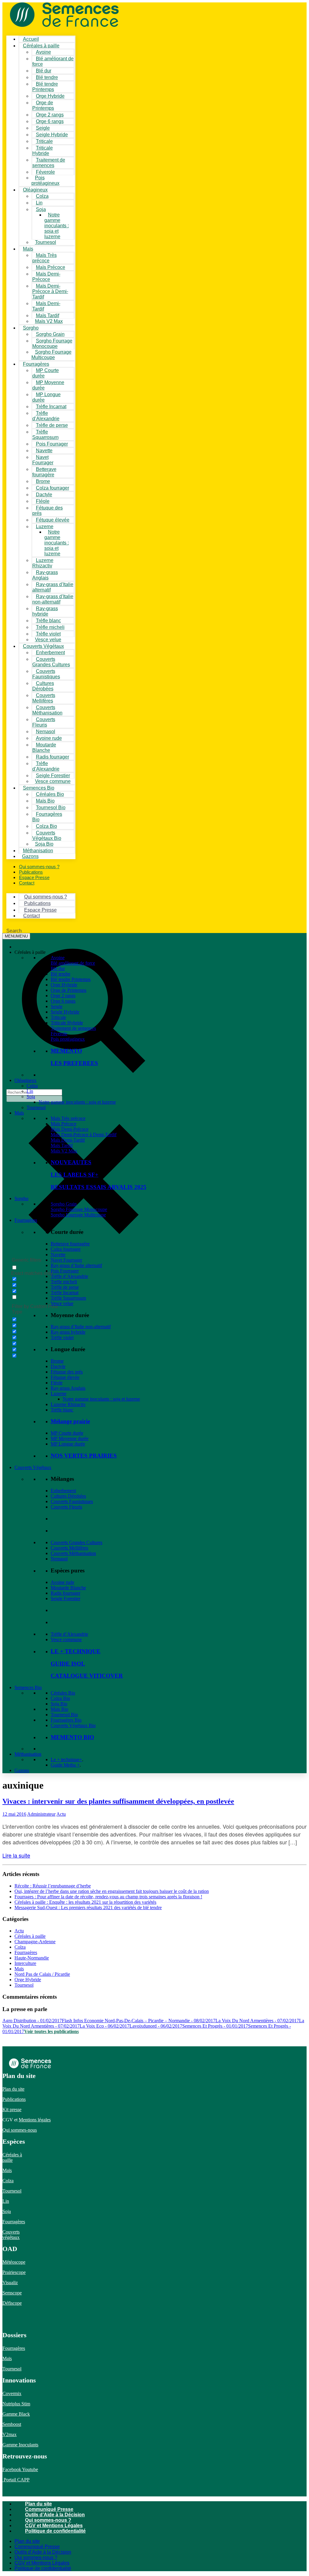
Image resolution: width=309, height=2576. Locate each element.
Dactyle (58, 1366)
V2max (10, 2434)
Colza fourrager (66, 1249)
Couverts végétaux (11, 2235)
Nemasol (59, 1559)
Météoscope (14, 2262)
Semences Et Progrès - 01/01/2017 (215, 2026)
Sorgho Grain (64, 1204)
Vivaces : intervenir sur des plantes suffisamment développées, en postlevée (118, 1801)
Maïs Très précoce (68, 1118)
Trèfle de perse (52, 425)
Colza (32, 1086)
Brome (57, 1361)
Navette (58, 1255)
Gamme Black (16, 2414)
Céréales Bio (63, 1693)
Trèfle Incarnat (51, 407)
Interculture (25, 1963)
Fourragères (26, 1220)
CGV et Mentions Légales (54, 2526)
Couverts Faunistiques (72, 1501)
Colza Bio (60, 1698)
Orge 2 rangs (63, 996)
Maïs (28, 249)
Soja (41, 209)
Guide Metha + (65, 1765)
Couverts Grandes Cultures (76, 1542)
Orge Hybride (64, 985)
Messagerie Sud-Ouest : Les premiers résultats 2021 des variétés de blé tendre (88, 1908)
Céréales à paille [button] (30, 952)
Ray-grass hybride (68, 1332)
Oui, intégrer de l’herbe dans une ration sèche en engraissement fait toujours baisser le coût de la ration (112, 1891)
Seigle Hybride (65, 1012)
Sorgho (31, 328)
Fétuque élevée (65, 1377)
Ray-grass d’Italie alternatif (76, 1265)
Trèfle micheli (64, 1282)
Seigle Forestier (65, 1599)
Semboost (12, 2424)
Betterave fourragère (70, 1244)
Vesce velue (62, 1303)
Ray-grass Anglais (68, 1388)
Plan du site (13, 2089)
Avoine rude (62, 1582)
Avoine (58, 958)
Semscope (12, 2293)
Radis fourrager (53, 757)
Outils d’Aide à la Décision (55, 2515)
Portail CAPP (16, 2480)
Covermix (12, 2393)
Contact (27, 883)
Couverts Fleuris (66, 1507)
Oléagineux (25, 1080)
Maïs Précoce (64, 1124)
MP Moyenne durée (70, 1438)
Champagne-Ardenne (35, 1942)
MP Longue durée (68, 1444)
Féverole (45, 172)
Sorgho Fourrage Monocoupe (79, 1209)
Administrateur (41, 1814)
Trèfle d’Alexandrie (69, 1276)
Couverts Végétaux (33, 1467)
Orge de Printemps (68, 990)
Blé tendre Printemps (71, 979)
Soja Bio (59, 1704)
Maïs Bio (59, 1709)
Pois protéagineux (68, 1039)
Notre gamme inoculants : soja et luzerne (57, 226)
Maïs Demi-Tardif (68, 1140)
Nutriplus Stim (16, 2404)
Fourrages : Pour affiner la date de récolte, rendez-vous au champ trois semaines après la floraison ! (108, 1897)
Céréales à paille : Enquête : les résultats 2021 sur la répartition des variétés (85, 1902)
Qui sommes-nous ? (48, 2520)
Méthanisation (28, 1754)
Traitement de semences (73, 1028)
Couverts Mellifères (69, 1548)
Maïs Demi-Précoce (70, 1129)
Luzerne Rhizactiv (68, 1404)
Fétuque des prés (67, 1372)
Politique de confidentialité (55, 2531)
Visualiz (10, 2283)
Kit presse (12, 2109)
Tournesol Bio (64, 1715)
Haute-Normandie (32, 1958)
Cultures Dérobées (68, 1496)
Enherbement (63, 1491)
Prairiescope (14, 2272)
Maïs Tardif (62, 1145)
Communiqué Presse (49, 2509)
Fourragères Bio (66, 1720)
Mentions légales (35, 2120)
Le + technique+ (66, 1759)
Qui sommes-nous (20, 2130)
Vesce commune (66, 1640)
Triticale (58, 1017)
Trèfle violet (62, 1337)
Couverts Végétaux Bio (73, 1725)
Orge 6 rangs (63, 1001)
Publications (14, 2099)
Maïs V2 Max (49, 321)
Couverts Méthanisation (73, 1553)
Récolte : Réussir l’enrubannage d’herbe (53, 1886)
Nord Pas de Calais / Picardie (42, 1974)
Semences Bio (28, 1687)
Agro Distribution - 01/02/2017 (32, 2021)
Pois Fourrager (65, 1271)
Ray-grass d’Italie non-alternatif (81, 1327)
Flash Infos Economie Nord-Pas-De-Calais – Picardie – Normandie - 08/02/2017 (139, 2021)
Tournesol (46, 242)
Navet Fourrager (66, 1260)
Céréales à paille (30, 1936)
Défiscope (12, 2303)
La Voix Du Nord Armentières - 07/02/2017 (257, 2021)
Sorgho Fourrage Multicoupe (78, 1215)
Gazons (22, 1770)
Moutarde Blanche (68, 1588)
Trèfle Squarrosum (68, 1298)
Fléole (57, 1383)
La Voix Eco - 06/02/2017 (105, 2026)
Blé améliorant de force (73, 963)
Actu (61, 1814)
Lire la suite (16, 1855)
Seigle (57, 1006)
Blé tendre (61, 974)
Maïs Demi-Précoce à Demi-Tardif (50, 291)
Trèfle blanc (62, 1410)
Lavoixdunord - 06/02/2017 (156, 2026)
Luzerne (59, 1394)
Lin (30, 1091)
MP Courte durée (67, 1433)
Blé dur (58, 968)
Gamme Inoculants (20, 2445)
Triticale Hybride (67, 1023)
